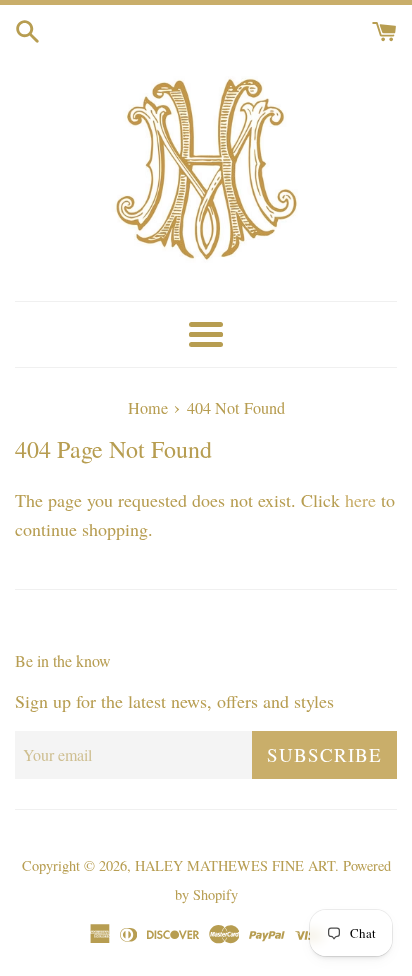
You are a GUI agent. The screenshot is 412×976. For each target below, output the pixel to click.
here (360, 500)
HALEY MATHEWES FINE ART (235, 865)
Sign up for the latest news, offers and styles (174, 701)
